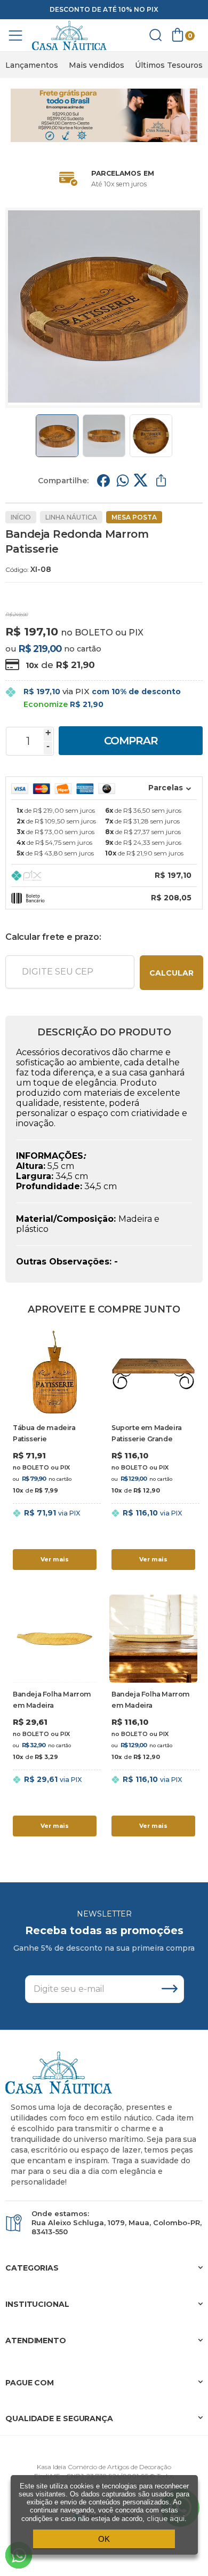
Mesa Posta (134, 517)
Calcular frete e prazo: (53, 937)
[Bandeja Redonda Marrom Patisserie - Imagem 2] (104, 436)
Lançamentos (32, 65)
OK (104, 2539)
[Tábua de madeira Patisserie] (55, 1451)
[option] (32, 65)
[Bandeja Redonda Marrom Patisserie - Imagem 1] (57, 436)
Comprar (131, 741)
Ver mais (55, 1559)
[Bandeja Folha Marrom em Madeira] (55, 1717)
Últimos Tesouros (169, 65)
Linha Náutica (71, 517)
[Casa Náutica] (69, 36)
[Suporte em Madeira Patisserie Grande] (153, 1451)
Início (21, 517)
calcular (171, 973)
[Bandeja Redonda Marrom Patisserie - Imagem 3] (151, 436)
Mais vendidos (97, 65)
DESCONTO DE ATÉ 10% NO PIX (104, 9)
